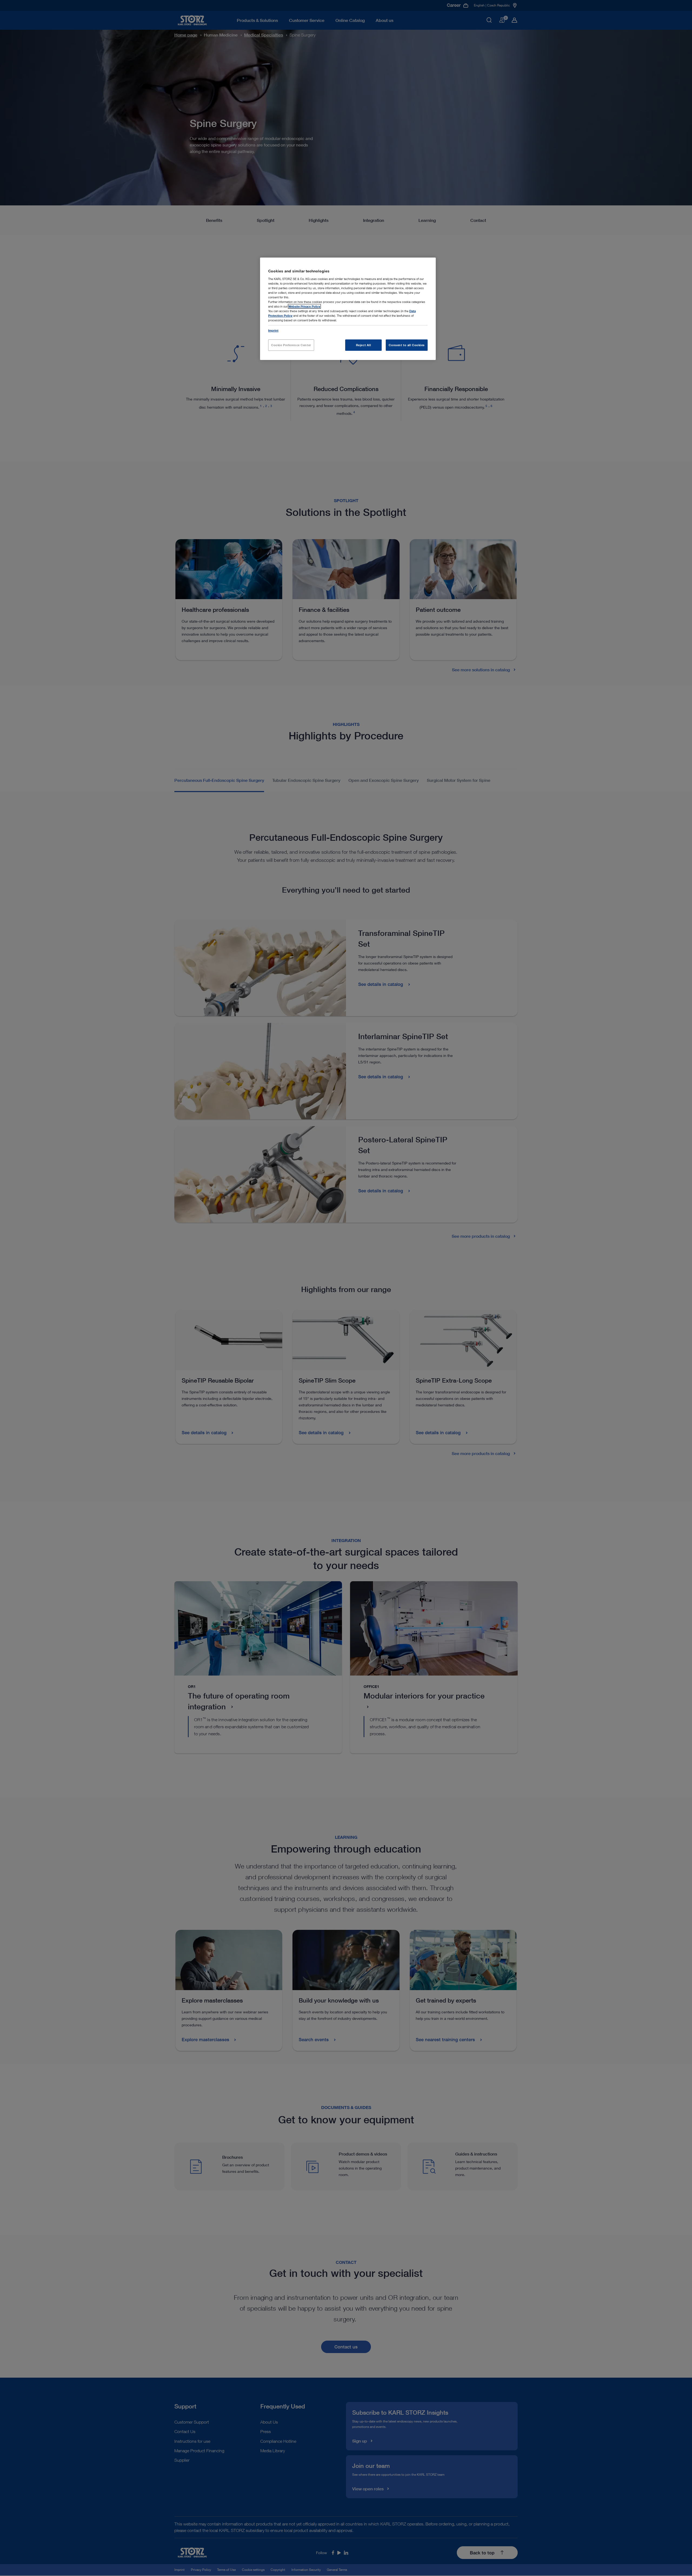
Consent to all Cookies (407, 345)
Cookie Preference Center (291, 345)
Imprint (273, 330)
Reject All (364, 345)
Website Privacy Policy (304, 306)
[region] (348, 309)
